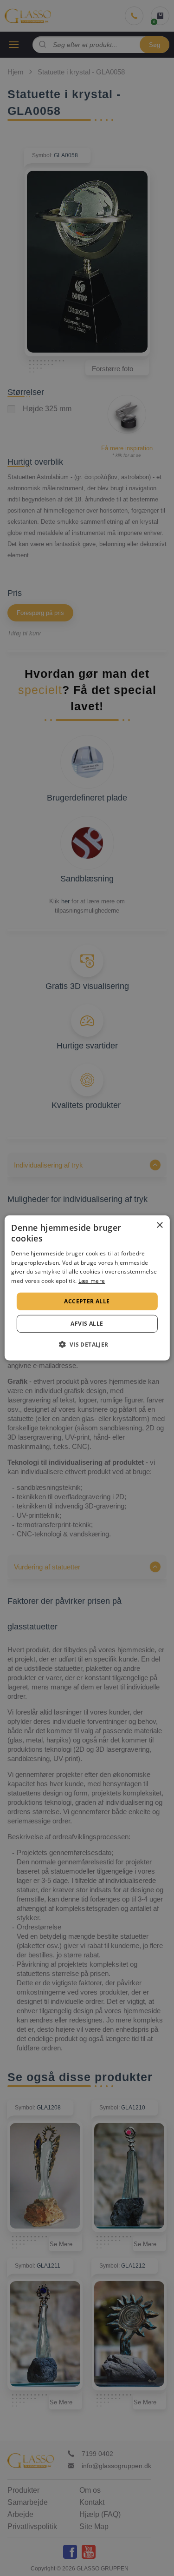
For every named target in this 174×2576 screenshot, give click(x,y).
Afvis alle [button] (87, 1324)
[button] (87, 1344)
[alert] (87, 1288)
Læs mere (92, 1281)
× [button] (159, 1225)
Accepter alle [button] (87, 1301)
